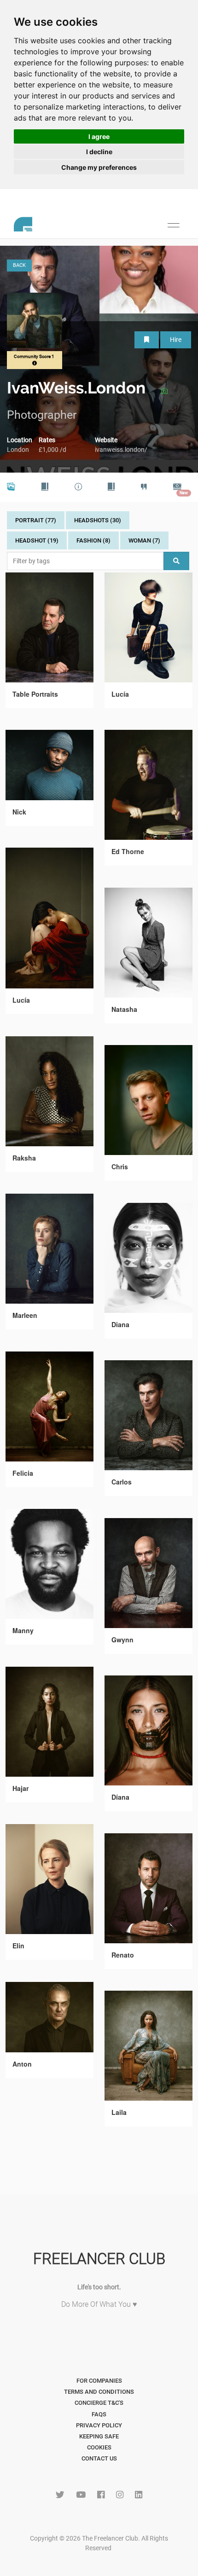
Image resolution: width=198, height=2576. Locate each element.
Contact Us (99, 2458)
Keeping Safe (99, 2436)
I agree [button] (99, 136)
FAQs (99, 2414)
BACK (19, 265)
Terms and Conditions (99, 2392)
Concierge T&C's (99, 2403)
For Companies (99, 2381)
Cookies (99, 2447)
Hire (176, 340)
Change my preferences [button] (99, 167)
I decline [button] (99, 152)
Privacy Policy (99, 2425)
